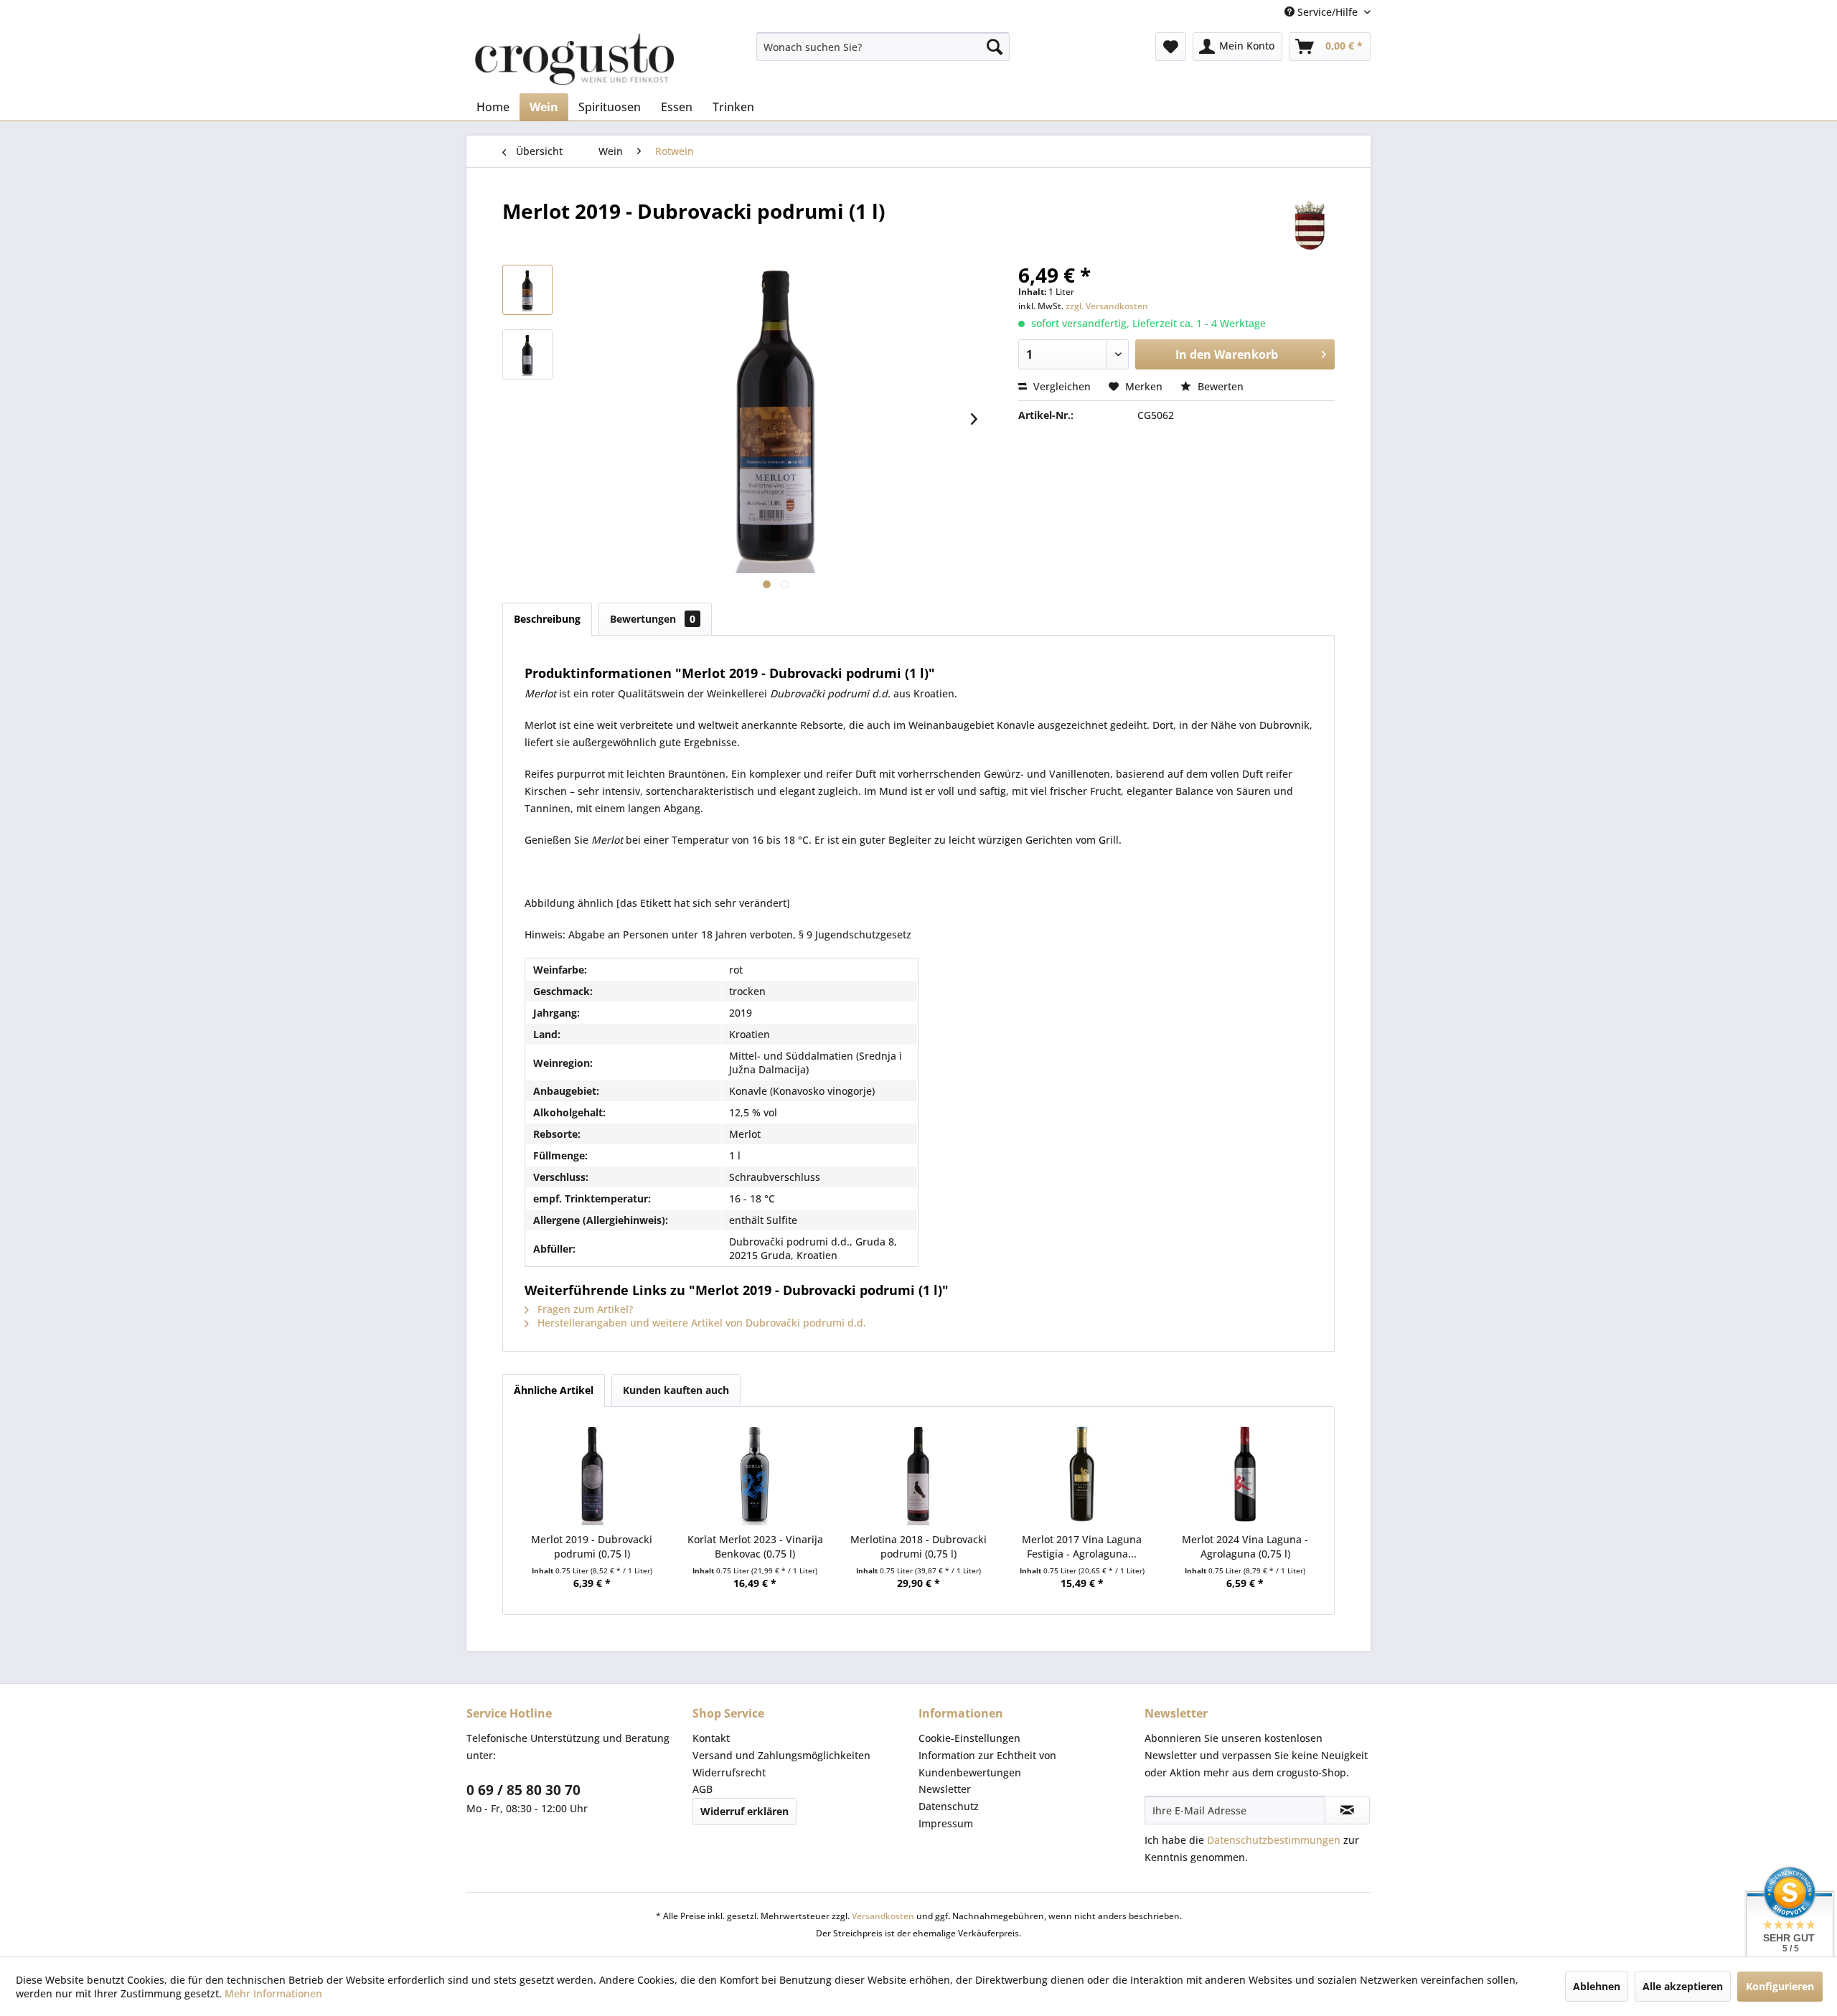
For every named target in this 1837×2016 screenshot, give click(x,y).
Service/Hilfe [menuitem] (1328, 12)
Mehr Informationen (273, 1993)
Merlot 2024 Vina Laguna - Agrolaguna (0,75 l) (1245, 1546)
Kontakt (711, 1738)
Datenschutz (949, 1806)
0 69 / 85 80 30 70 (523, 1790)
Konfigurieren (1780, 1986)
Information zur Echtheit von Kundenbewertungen (987, 1764)
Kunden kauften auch (676, 1390)
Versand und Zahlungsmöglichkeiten (781, 1755)
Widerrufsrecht (729, 1772)
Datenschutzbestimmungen (1274, 1840)
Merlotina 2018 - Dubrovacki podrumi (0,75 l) (918, 1546)
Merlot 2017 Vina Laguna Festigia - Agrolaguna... (1082, 1546)
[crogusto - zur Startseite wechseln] (574, 59)
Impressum (946, 1823)
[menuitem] (883, 47)
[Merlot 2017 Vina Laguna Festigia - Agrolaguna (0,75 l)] (1082, 1475)
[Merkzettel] (1171, 47)
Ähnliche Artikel (554, 1390)
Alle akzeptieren (1683, 1986)
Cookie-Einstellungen (969, 1738)
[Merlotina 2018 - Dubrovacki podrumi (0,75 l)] (918, 1475)
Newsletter (945, 1789)
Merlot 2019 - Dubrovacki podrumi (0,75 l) (592, 1546)
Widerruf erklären (744, 1811)
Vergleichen (1061, 386)
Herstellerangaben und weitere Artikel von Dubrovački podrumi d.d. (700, 1323)
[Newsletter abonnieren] (1347, 1810)
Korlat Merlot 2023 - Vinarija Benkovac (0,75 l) (755, 1546)
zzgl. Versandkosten (1107, 306)
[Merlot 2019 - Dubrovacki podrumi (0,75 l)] (592, 1475)
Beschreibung (547, 619)
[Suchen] (995, 47)
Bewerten (1219, 386)
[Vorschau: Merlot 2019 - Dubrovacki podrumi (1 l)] (527, 290)
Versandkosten (883, 1916)
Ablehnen (1597, 1986)
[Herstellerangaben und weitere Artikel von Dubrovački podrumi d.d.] (1310, 225)
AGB (703, 1789)
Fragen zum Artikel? (584, 1309)
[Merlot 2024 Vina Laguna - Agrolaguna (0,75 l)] (1245, 1475)
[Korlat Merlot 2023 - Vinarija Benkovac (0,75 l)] (756, 1475)
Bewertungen (653, 619)
